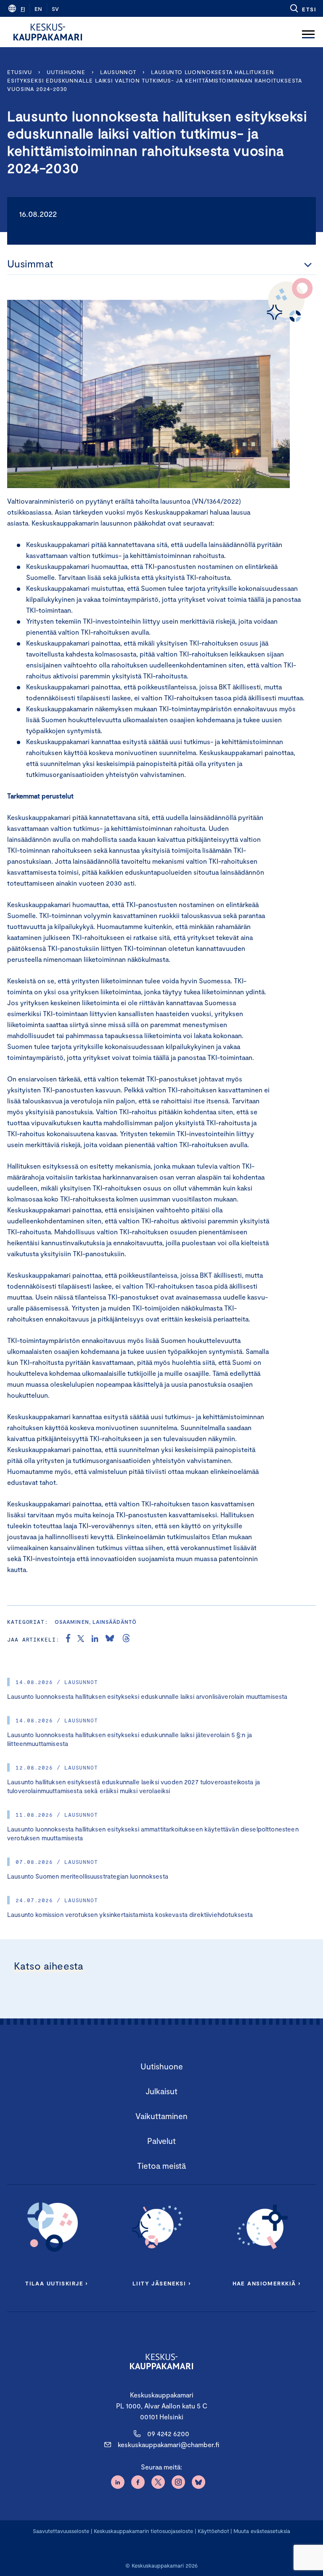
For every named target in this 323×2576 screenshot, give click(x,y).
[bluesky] (110, 1639)
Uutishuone (66, 72)
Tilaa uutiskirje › (57, 2283)
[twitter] (81, 1639)
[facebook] (68, 1639)
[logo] (48, 32)
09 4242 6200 (168, 2433)
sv (55, 9)
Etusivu (20, 72)
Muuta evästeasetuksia (262, 2531)
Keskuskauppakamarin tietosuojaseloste (143, 2531)
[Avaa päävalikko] (308, 32)
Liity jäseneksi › (161, 2283)
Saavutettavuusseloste (61, 2531)
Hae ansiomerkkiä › (267, 2283)
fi (23, 9)
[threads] (126, 1639)
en (38, 9)
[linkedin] (95, 1639)
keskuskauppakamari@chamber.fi (168, 2444)
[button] (303, 8)
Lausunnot (118, 72)
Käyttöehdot (213, 2531)
